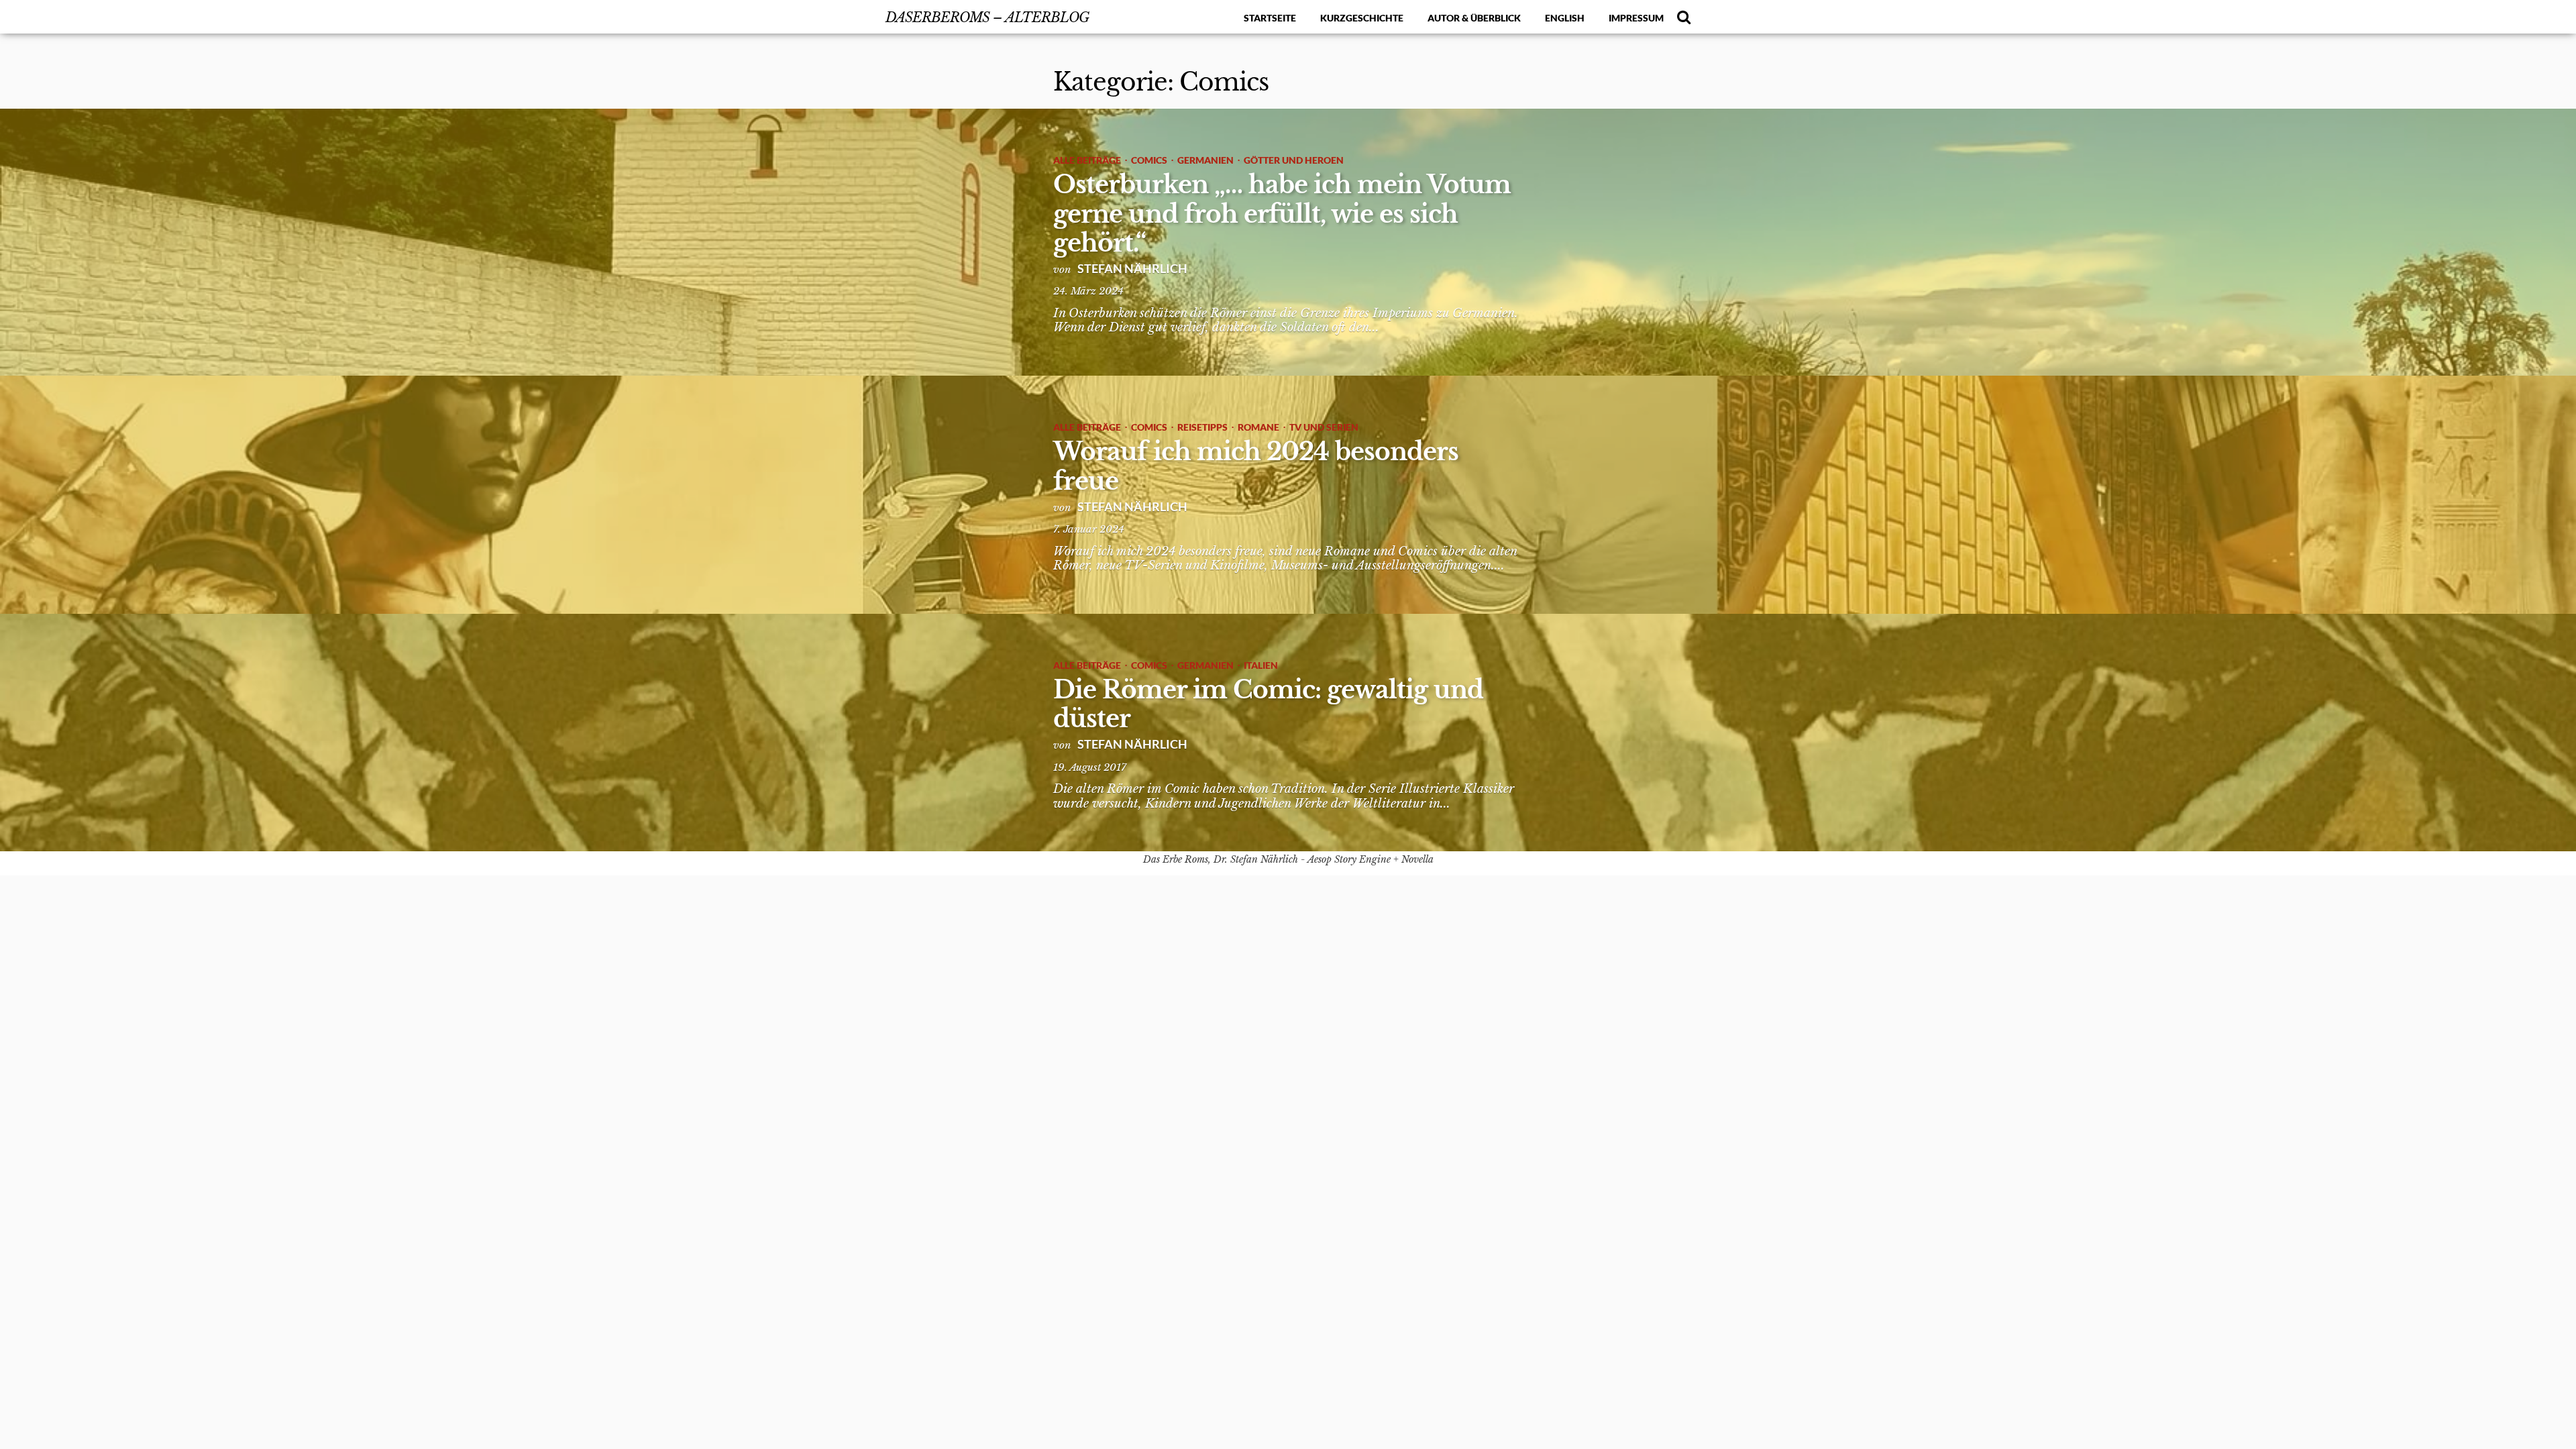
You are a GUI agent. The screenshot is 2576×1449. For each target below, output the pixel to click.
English (1565, 18)
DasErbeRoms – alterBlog (987, 17)
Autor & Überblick (1474, 18)
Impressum (1636, 18)
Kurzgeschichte (1362, 18)
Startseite (1270, 18)
